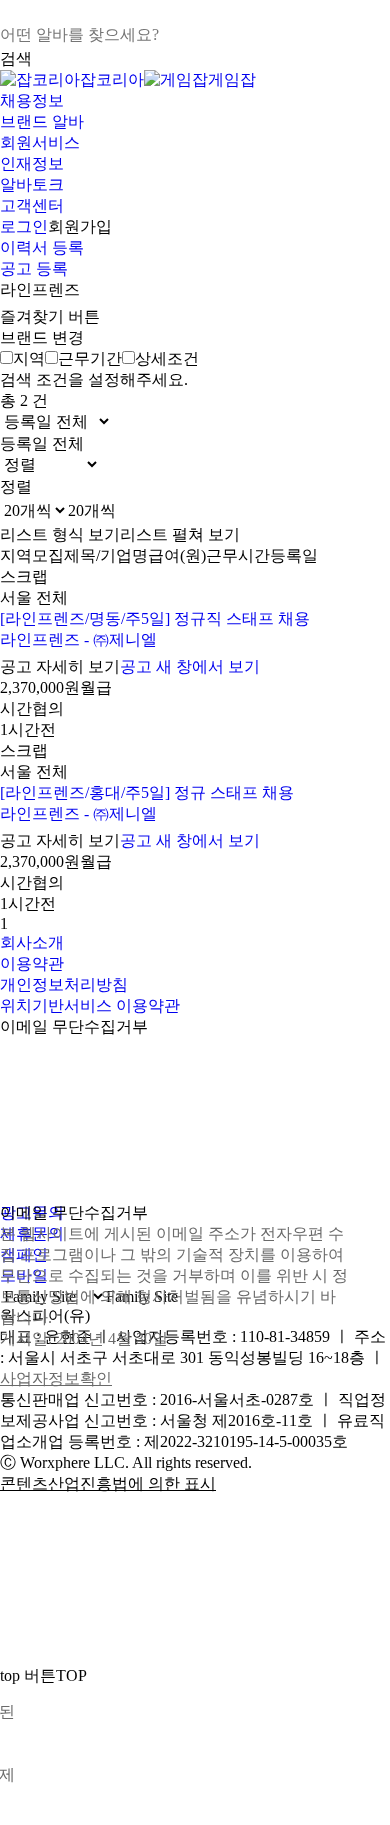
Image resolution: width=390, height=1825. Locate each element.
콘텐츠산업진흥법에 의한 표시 (108, 1483)
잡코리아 (112, 79)
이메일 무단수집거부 (74, 1026)
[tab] (22, 358)
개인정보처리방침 (64, 984)
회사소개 (32, 942)
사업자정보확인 (56, 1378)
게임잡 (232, 79)
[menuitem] (195, 101)
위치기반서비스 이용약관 (90, 1005)
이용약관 (32, 963)
